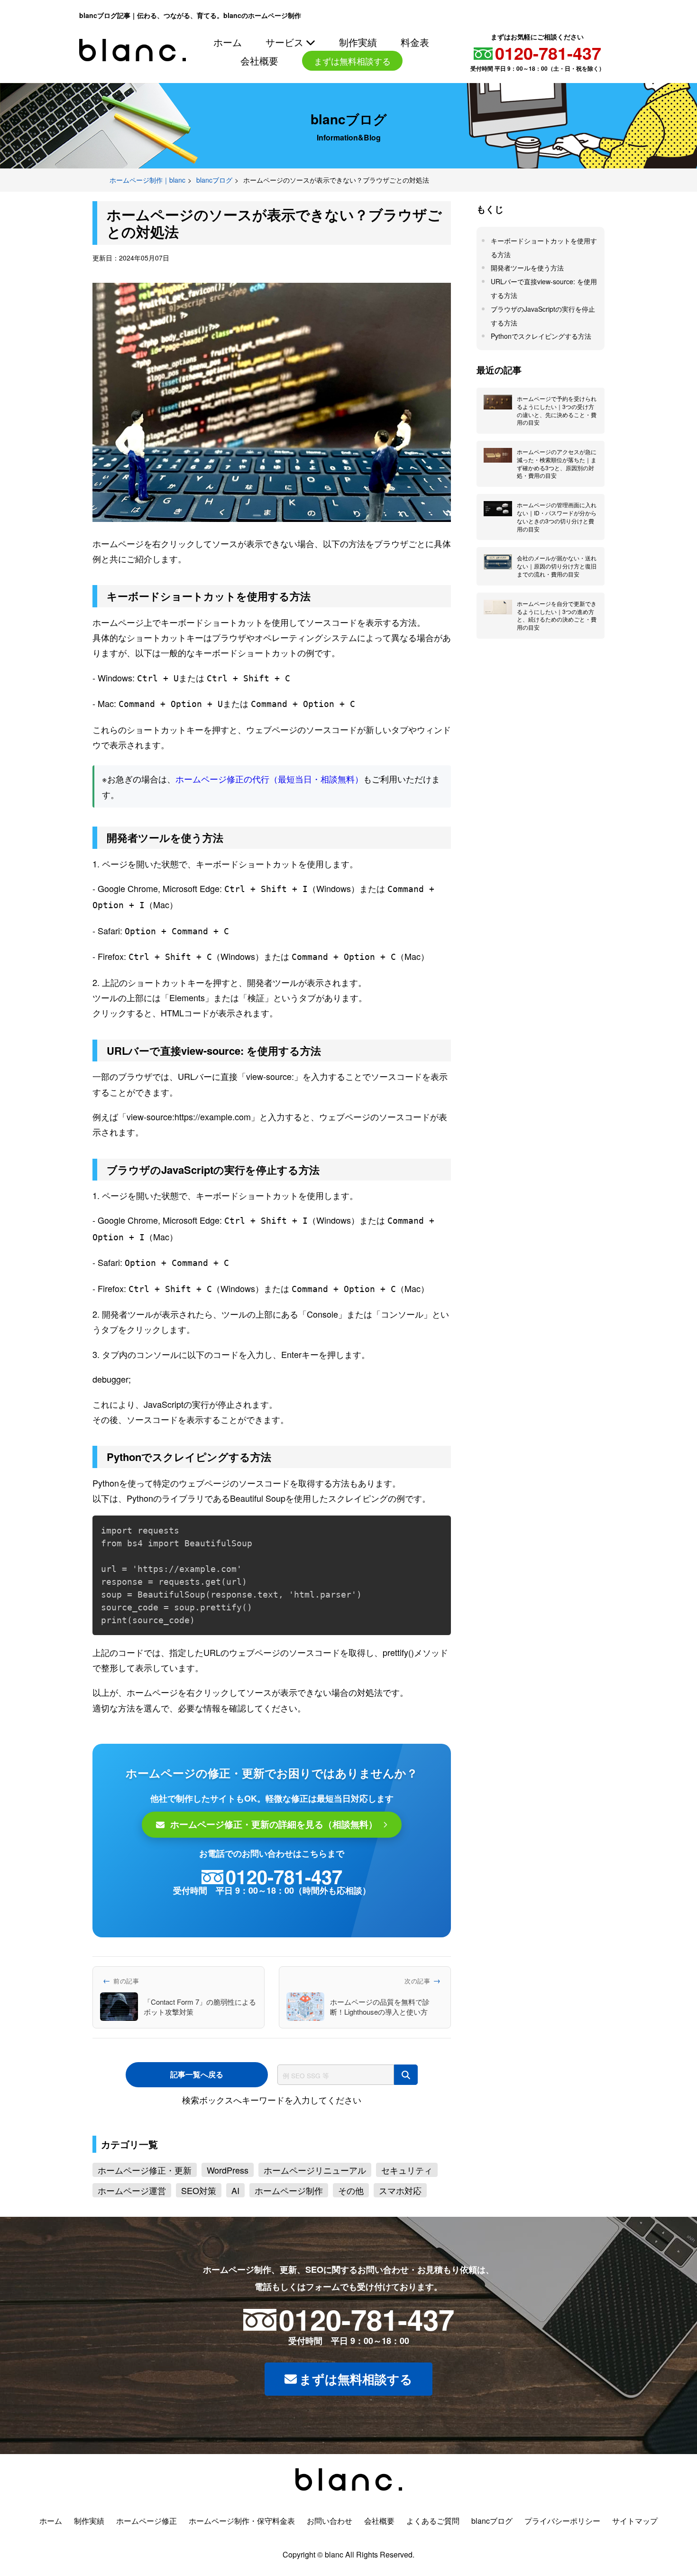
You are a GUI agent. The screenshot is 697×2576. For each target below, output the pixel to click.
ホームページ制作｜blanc (147, 227)
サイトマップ (635, 2568)
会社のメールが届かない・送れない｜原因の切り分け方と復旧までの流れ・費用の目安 (557, 613)
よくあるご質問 (433, 2568)
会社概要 (272, 58)
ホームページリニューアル (315, 2217)
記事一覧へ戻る (197, 2121)
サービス (285, 39)
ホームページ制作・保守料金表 (242, 2568)
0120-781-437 (268, 95)
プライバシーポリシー (562, 2568)
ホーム (228, 39)
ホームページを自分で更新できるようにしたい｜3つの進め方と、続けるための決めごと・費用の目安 (557, 662)
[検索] (406, 2122)
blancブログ (214, 227)
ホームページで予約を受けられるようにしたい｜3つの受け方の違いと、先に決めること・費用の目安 (557, 457)
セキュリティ (407, 2217)
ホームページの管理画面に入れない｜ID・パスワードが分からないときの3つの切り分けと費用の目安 (557, 563)
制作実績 (358, 39)
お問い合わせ (352, 58)
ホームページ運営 (132, 2237)
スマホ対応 (400, 2237)
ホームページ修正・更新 (145, 2217)
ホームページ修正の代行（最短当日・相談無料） (269, 826)
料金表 (414, 39)
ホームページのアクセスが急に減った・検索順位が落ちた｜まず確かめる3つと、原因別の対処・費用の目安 (557, 510)
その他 (351, 2237)
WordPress (228, 2217)
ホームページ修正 (147, 2568)
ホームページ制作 (289, 2237)
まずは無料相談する (356, 2426)
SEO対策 (199, 2237)
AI (235, 2237)
